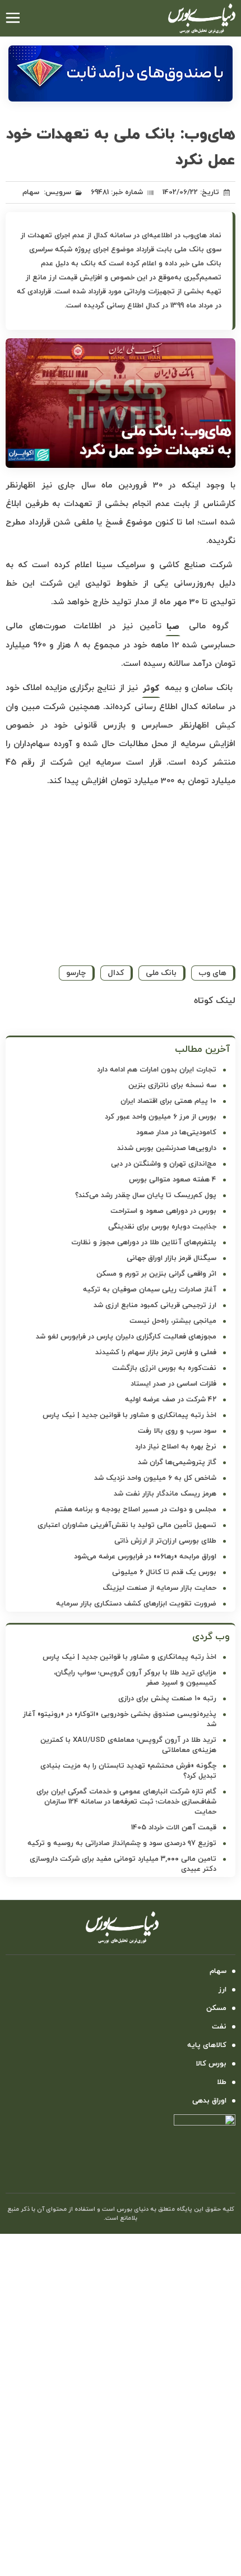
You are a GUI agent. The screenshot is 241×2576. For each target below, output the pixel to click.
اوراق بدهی (209, 2101)
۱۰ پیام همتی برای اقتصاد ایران (168, 1101)
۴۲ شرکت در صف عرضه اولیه (171, 1400)
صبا (173, 627)
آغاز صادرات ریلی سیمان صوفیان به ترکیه (150, 1290)
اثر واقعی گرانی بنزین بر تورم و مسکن (156, 1274)
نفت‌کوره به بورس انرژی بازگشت (164, 1368)
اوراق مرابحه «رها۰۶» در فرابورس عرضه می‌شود (145, 1557)
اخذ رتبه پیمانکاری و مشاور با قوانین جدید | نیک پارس (129, 1415)
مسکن (216, 2008)
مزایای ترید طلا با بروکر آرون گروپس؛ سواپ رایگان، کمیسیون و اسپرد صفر (135, 1678)
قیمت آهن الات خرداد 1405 (174, 1828)
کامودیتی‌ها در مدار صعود (176, 1133)
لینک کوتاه (215, 1001)
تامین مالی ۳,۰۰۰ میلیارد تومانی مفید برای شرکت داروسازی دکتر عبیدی (123, 1864)
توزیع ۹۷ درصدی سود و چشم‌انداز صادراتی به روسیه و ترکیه (122, 1843)
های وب (212, 973)
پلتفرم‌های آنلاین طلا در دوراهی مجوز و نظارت (144, 1243)
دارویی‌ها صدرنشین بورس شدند (167, 1148)
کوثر (151, 689)
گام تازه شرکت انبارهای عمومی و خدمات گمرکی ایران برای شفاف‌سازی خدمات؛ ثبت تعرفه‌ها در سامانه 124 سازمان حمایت (126, 1802)
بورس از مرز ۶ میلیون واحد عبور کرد (161, 1117)
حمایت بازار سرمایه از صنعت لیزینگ (159, 1588)
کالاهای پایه (207, 2045)
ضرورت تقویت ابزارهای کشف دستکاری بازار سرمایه (136, 1604)
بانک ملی (161, 973)
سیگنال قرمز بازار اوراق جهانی (172, 1258)
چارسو (76, 973)
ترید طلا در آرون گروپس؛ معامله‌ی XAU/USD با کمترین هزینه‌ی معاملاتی (128, 1745)
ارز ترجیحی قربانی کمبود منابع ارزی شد (155, 1305)
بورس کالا (211, 2064)
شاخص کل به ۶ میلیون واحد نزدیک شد (155, 1478)
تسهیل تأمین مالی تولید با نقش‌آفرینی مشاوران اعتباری (127, 1525)
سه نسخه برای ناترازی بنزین (172, 1085)
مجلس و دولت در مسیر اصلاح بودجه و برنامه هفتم (136, 1510)
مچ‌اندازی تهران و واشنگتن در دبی (164, 1164)
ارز (223, 1990)
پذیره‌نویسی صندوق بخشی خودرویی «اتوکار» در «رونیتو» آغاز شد (120, 1719)
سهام (31, 192)
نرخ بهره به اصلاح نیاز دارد (176, 1447)
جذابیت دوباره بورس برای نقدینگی (162, 1227)
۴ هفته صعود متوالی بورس (173, 1180)
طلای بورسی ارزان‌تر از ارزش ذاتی (165, 1541)
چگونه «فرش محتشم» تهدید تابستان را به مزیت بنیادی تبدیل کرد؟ (128, 1771)
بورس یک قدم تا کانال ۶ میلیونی (164, 1572)
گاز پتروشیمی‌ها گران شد (177, 1462)
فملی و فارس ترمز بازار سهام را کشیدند (156, 1353)
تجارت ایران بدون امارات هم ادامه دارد (157, 1070)
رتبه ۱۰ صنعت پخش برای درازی (167, 1699)
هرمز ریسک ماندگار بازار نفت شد (165, 1494)
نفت (219, 2027)
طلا (222, 2082)
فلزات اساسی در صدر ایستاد (173, 1384)
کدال (116, 973)
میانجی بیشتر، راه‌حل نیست (173, 1321)
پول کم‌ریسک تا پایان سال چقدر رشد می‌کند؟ (146, 1195)
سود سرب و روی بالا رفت (177, 1431)
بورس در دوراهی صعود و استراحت (163, 1211)
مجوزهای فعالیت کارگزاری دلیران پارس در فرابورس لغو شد (126, 1337)
